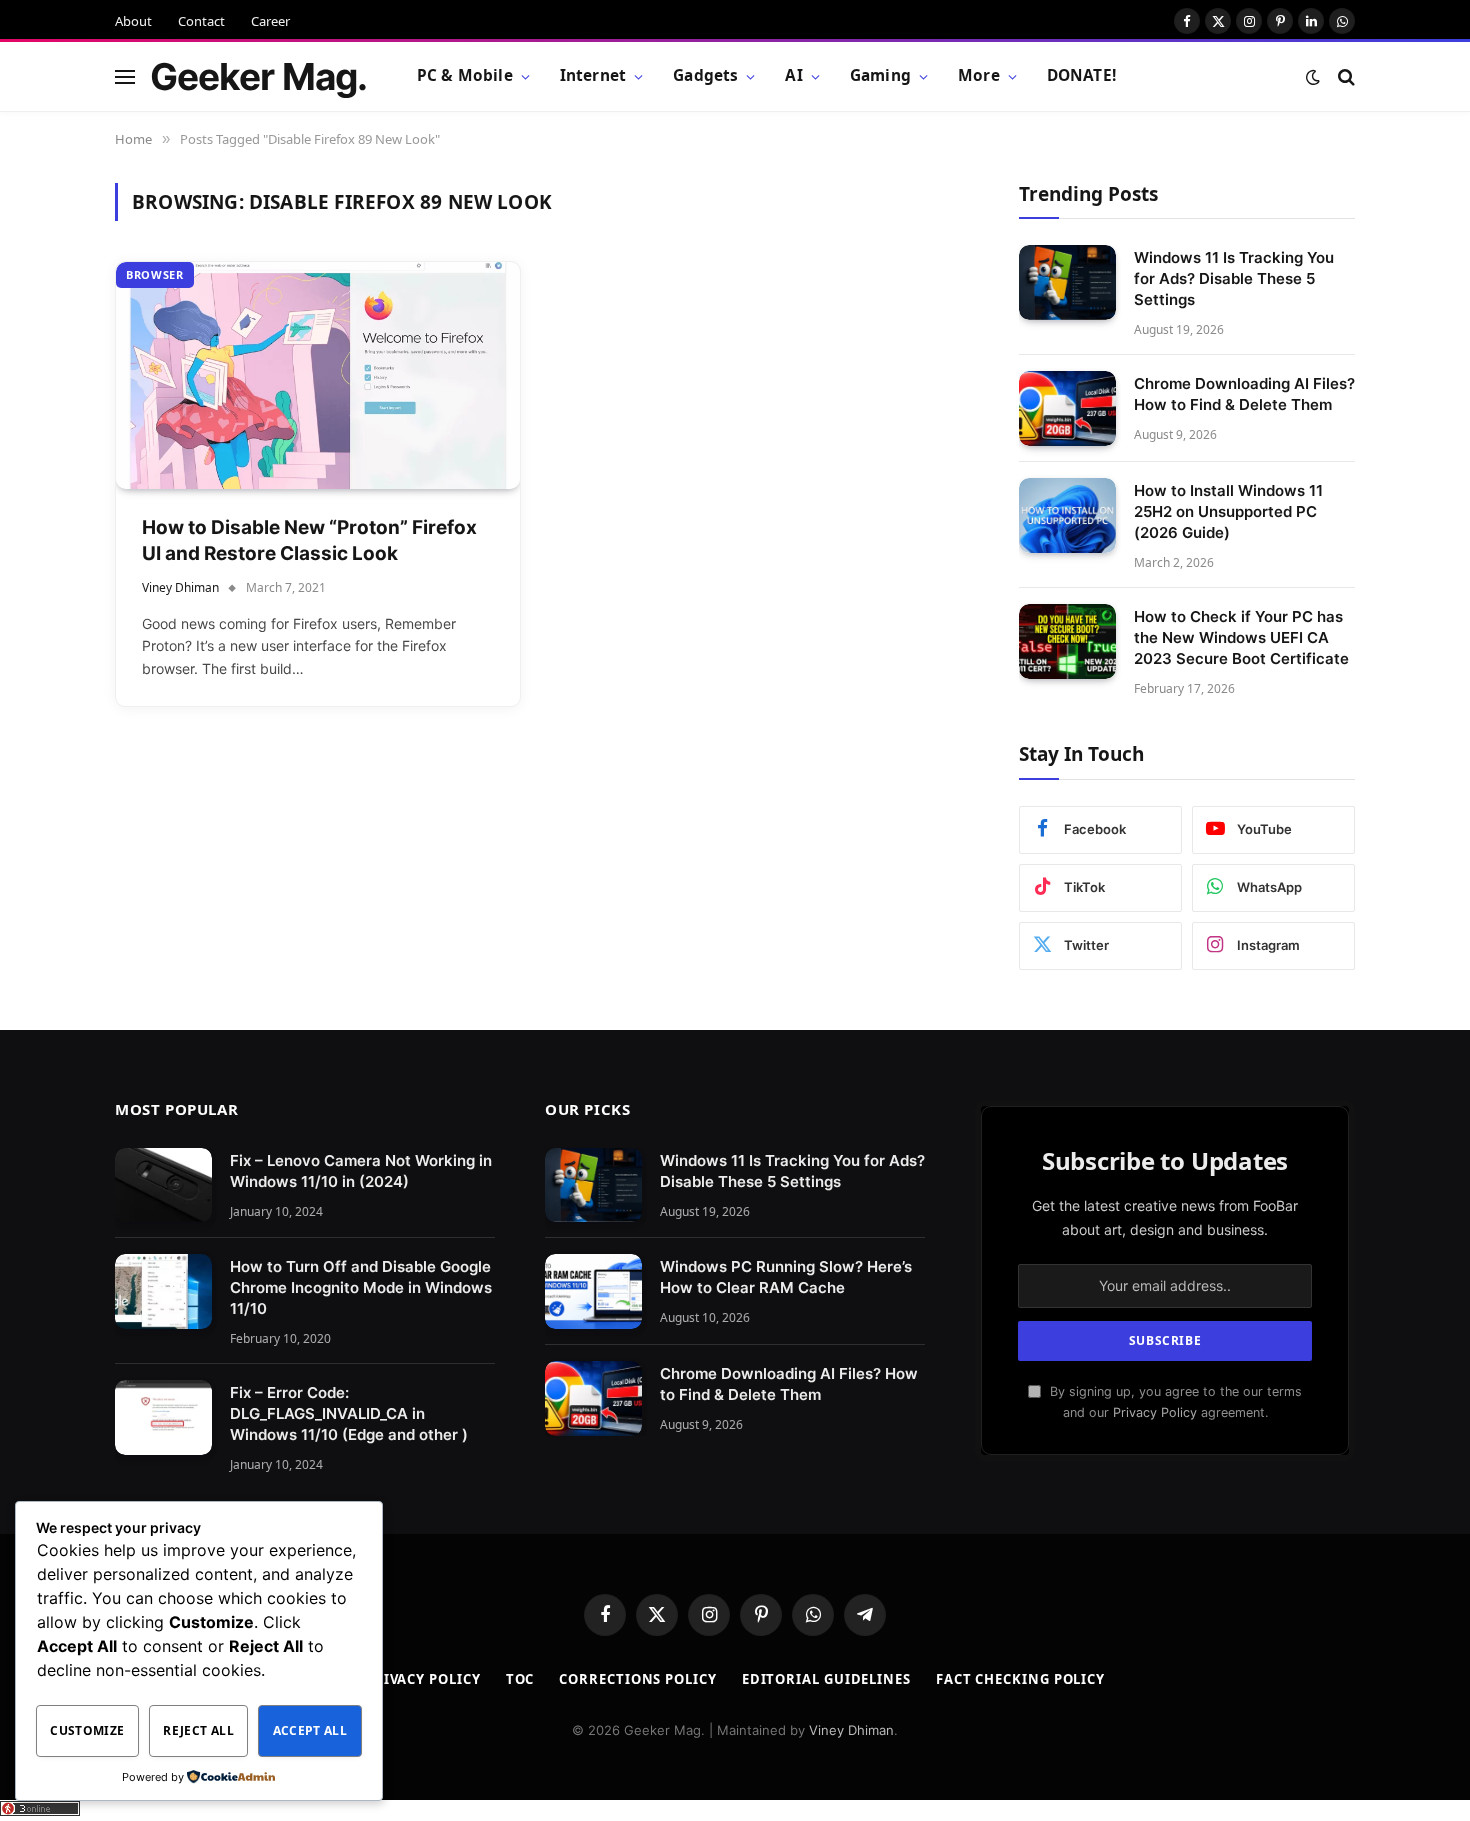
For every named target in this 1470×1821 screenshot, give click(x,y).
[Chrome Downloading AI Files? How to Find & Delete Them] (1067, 408)
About (133, 21)
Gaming (880, 75)
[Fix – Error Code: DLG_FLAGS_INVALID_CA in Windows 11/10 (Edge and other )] (163, 1417)
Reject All (198, 1730)
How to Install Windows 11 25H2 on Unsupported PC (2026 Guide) (1228, 511)
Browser (155, 274)
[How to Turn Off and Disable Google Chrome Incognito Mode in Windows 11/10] (163, 1291)
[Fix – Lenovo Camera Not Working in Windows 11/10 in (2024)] (163, 1185)
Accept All (310, 1730)
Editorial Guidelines (826, 1679)
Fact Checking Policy (1020, 1679)
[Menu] (125, 76)
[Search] (1344, 76)
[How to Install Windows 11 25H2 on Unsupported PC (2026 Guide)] (1067, 515)
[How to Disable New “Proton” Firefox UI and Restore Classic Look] (318, 375)
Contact (201, 21)
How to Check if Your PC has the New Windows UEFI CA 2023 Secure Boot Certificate (1241, 637)
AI (793, 75)
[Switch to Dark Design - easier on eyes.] (1313, 77)
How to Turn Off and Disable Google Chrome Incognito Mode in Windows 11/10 (361, 1287)
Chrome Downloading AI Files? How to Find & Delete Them (1244, 394)
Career (270, 21)
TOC (520, 1679)
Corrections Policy (637, 1679)
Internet (593, 75)
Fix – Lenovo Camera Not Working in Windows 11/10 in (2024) (361, 1171)
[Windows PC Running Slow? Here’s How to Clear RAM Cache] (593, 1291)
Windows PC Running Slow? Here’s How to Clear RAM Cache (786, 1277)
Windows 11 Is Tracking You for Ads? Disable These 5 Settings (1234, 278)
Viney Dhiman (180, 587)
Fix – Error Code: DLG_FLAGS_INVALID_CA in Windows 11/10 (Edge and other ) (349, 1413)
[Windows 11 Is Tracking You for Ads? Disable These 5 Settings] (1067, 282)
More (979, 75)
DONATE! (1081, 75)
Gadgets (705, 75)
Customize (87, 1730)
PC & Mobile (465, 75)
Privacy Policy (1155, 1412)
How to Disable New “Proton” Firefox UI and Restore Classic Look (309, 541)
